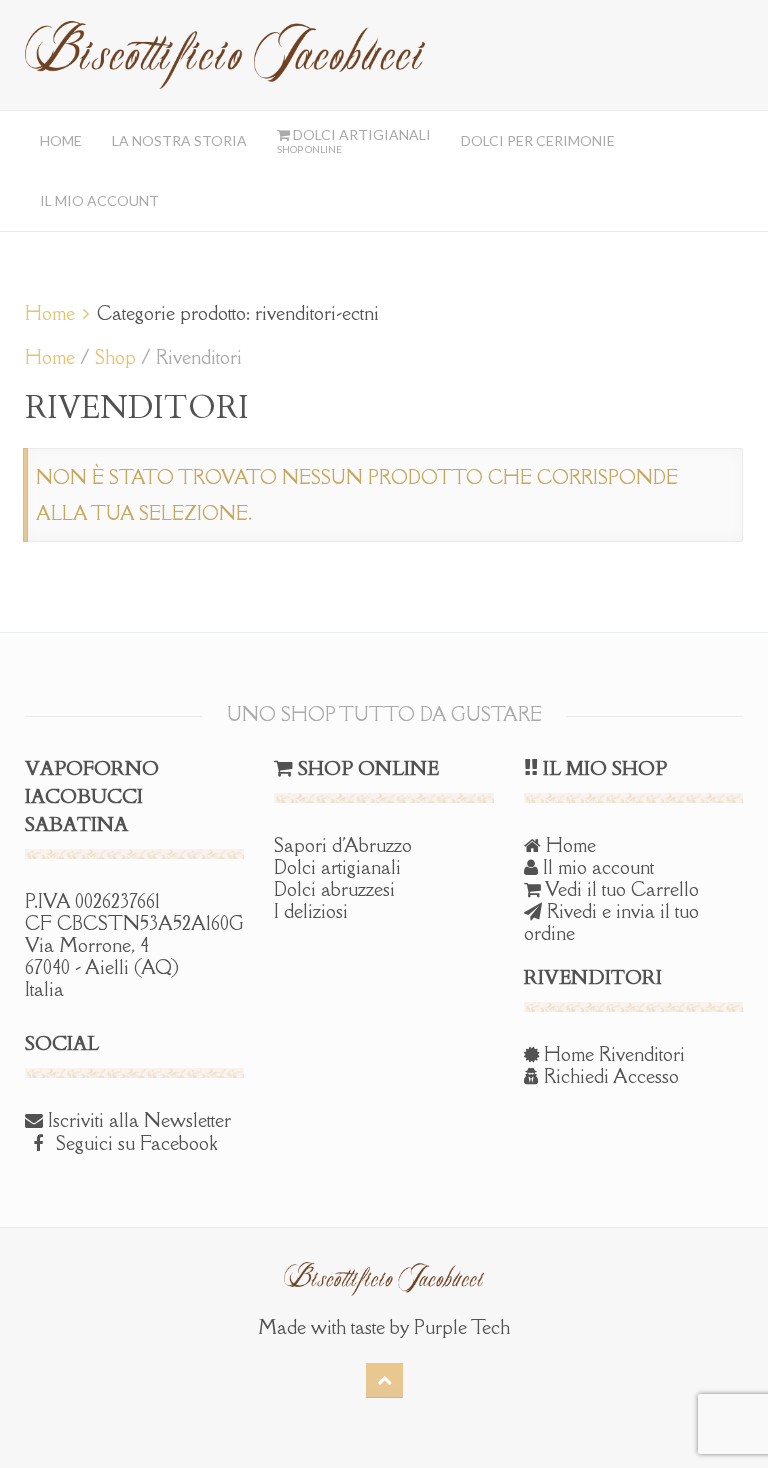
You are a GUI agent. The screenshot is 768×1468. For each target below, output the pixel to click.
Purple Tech (462, 1327)
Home (61, 140)
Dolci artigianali (337, 867)
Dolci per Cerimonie (538, 140)
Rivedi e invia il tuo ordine (611, 922)
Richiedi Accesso (609, 1076)
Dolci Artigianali (354, 140)
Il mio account (99, 200)
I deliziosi (311, 911)
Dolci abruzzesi (334, 889)
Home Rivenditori (612, 1054)
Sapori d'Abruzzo (343, 845)
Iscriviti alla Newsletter (137, 1120)
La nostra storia (179, 140)
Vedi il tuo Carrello (620, 889)
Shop (115, 357)
